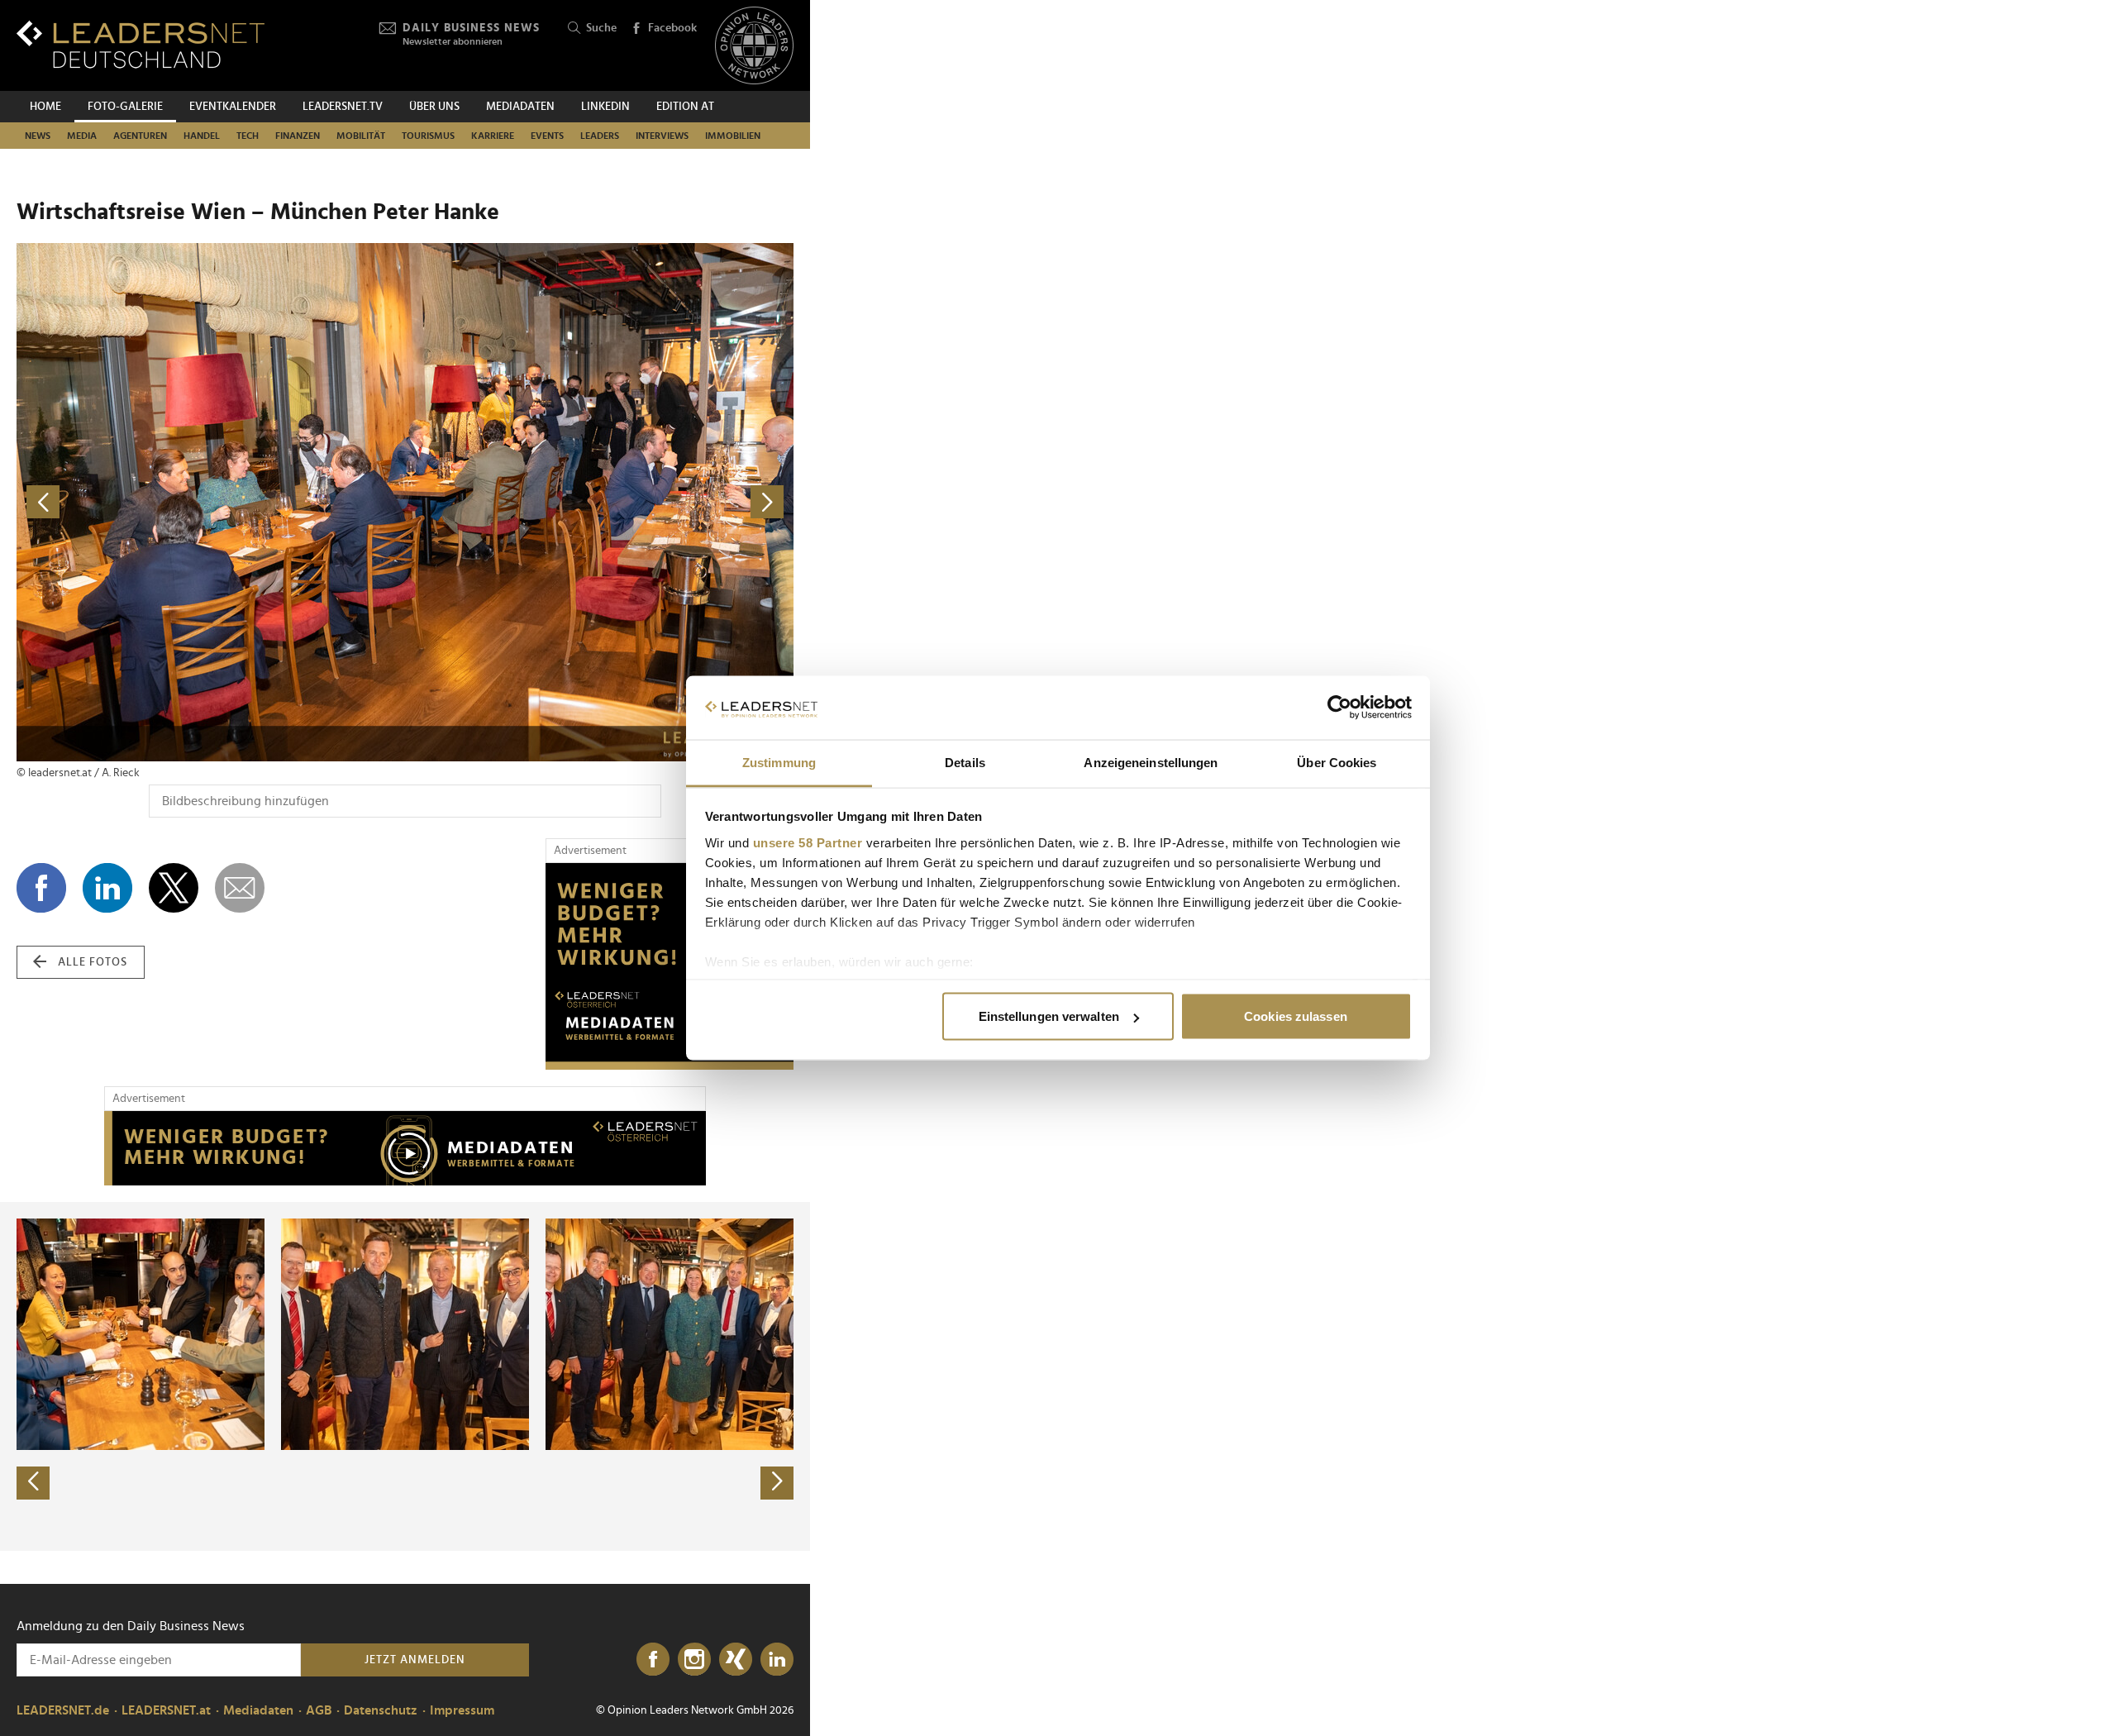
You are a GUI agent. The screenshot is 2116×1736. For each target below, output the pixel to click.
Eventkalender (233, 107)
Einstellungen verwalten (1049, 1016)
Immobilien (733, 136)
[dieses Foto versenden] (240, 888)
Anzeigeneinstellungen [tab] (1151, 762)
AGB (319, 1710)
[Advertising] (670, 966)
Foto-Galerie (125, 107)
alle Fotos (93, 962)
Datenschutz (381, 1710)
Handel (202, 136)
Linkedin (605, 107)
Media (82, 136)
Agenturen (140, 136)
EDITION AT (685, 107)
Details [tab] (965, 762)
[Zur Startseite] (141, 44)
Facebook (672, 28)
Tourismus (428, 136)
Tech (248, 136)
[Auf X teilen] (174, 888)
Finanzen (298, 136)
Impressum (462, 1710)
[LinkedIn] (777, 1660)
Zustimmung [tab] (779, 762)
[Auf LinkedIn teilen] (107, 888)
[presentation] (33, 1483)
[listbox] (405, 1376)
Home (45, 107)
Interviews (662, 136)
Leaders (600, 136)
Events (547, 136)
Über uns (434, 107)
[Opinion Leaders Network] (754, 46)
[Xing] (736, 1660)
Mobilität (361, 136)
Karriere (493, 136)
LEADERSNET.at (166, 1710)
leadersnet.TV (343, 107)
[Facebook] (653, 1660)
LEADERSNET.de (63, 1710)
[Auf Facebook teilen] (41, 888)
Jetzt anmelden (415, 1660)
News (38, 136)
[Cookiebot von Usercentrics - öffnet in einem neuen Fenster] (1339, 708)
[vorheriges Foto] (211, 502)
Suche (601, 28)
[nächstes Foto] (599, 502)
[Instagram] (694, 1660)
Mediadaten (520, 107)
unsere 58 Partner (808, 842)
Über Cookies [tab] (1337, 762)
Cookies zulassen (1296, 1016)
